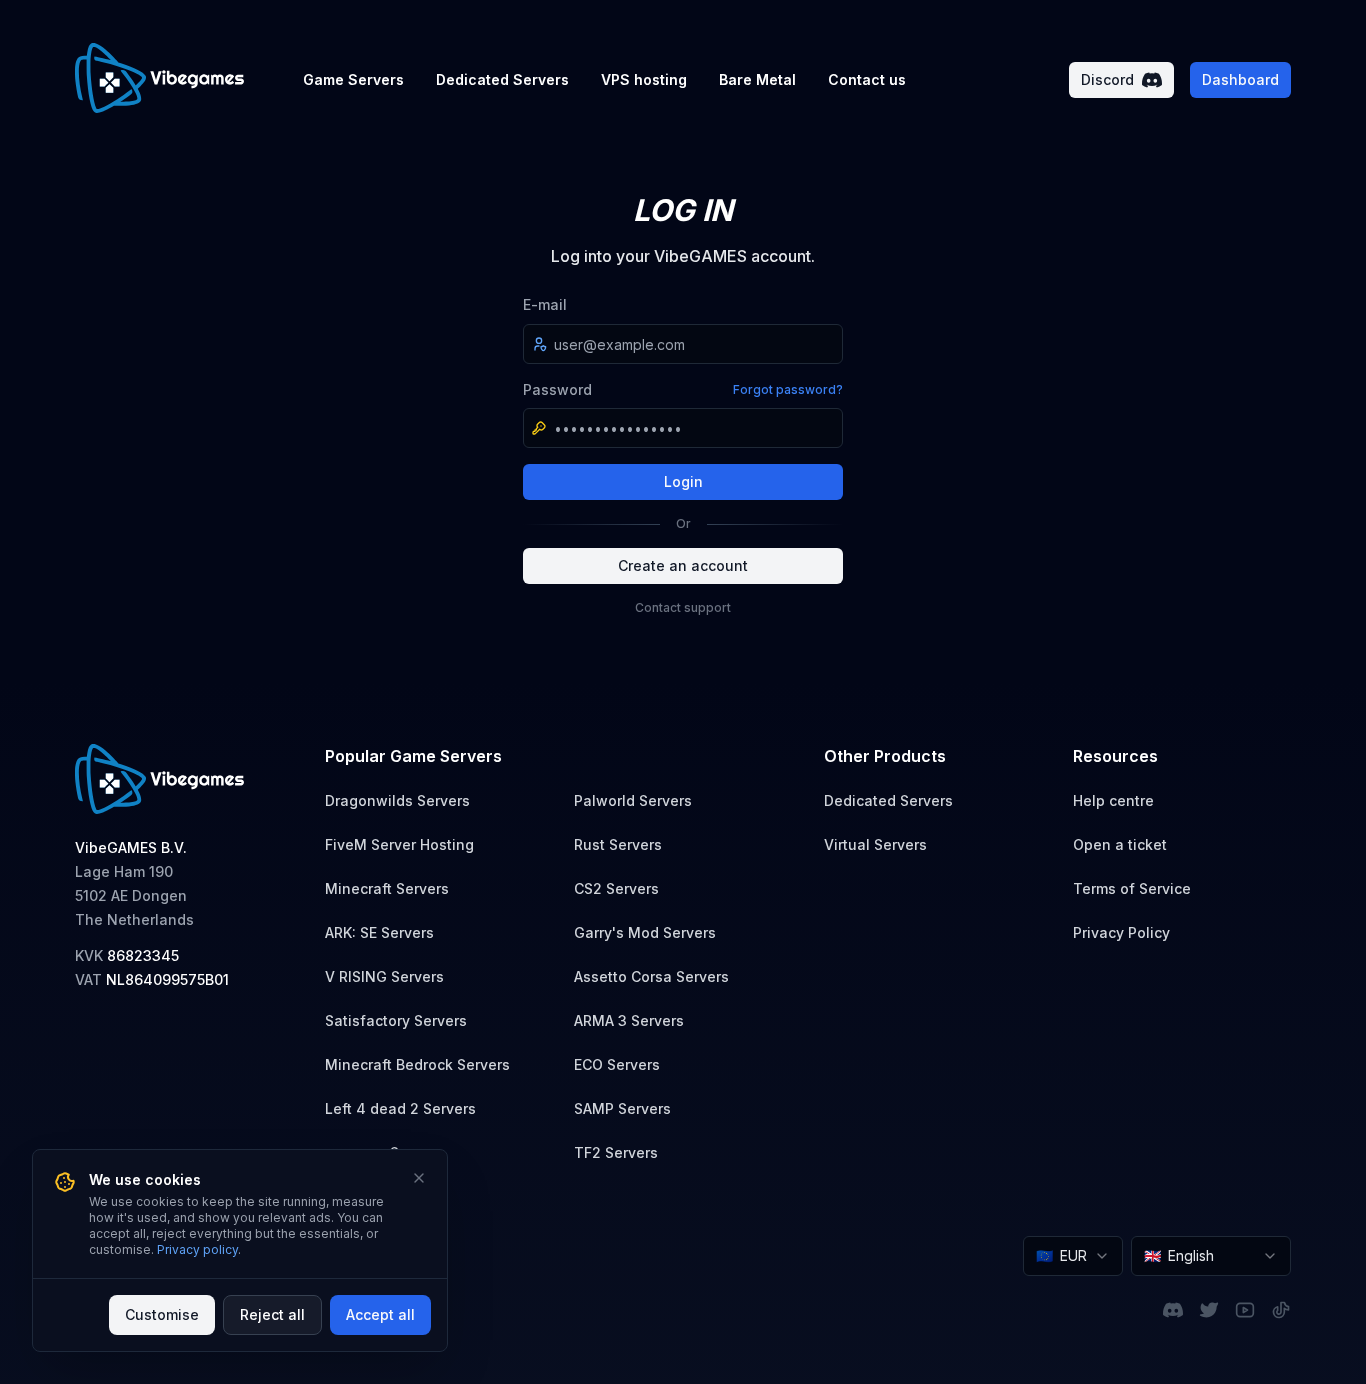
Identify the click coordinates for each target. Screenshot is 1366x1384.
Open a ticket (1120, 844)
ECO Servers (617, 1064)
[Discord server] (1173, 1310)
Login (683, 481)
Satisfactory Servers (396, 1020)
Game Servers (353, 79)
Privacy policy (197, 1249)
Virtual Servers (875, 844)
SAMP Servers (622, 1108)
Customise (162, 1314)
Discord (1107, 79)
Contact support (683, 607)
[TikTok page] (1281, 1310)
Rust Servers (618, 844)
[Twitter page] (1209, 1310)
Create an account (683, 565)
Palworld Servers (633, 800)
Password (557, 389)
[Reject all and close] (419, 1178)
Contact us (867, 79)
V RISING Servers (384, 976)
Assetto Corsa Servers (651, 976)
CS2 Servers (616, 888)
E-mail (545, 304)
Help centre (1113, 800)
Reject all (272, 1314)
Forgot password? (788, 389)
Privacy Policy (1121, 932)
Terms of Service (1132, 888)
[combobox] (1073, 1256)
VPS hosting (644, 79)
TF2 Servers (616, 1152)
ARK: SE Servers (379, 932)
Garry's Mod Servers (645, 932)
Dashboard (1240, 79)
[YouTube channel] (1245, 1310)
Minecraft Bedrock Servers (417, 1064)
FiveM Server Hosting (399, 844)
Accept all (380, 1314)
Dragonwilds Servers (397, 800)
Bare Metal (757, 79)
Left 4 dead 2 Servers (400, 1108)
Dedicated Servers (502, 79)
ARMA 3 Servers (629, 1020)
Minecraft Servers (387, 888)
